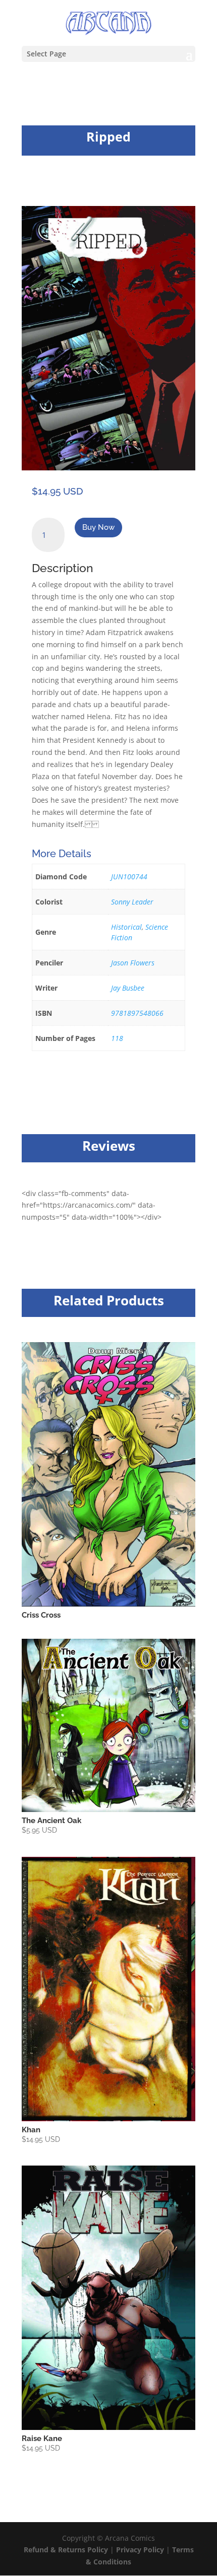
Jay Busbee (128, 988)
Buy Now (98, 527)
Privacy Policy (141, 2550)
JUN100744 (129, 877)
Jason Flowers (133, 963)
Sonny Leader (132, 902)
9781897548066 (137, 1013)
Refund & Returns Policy (66, 2550)
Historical (126, 927)
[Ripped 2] (108, 468)
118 (117, 1038)
